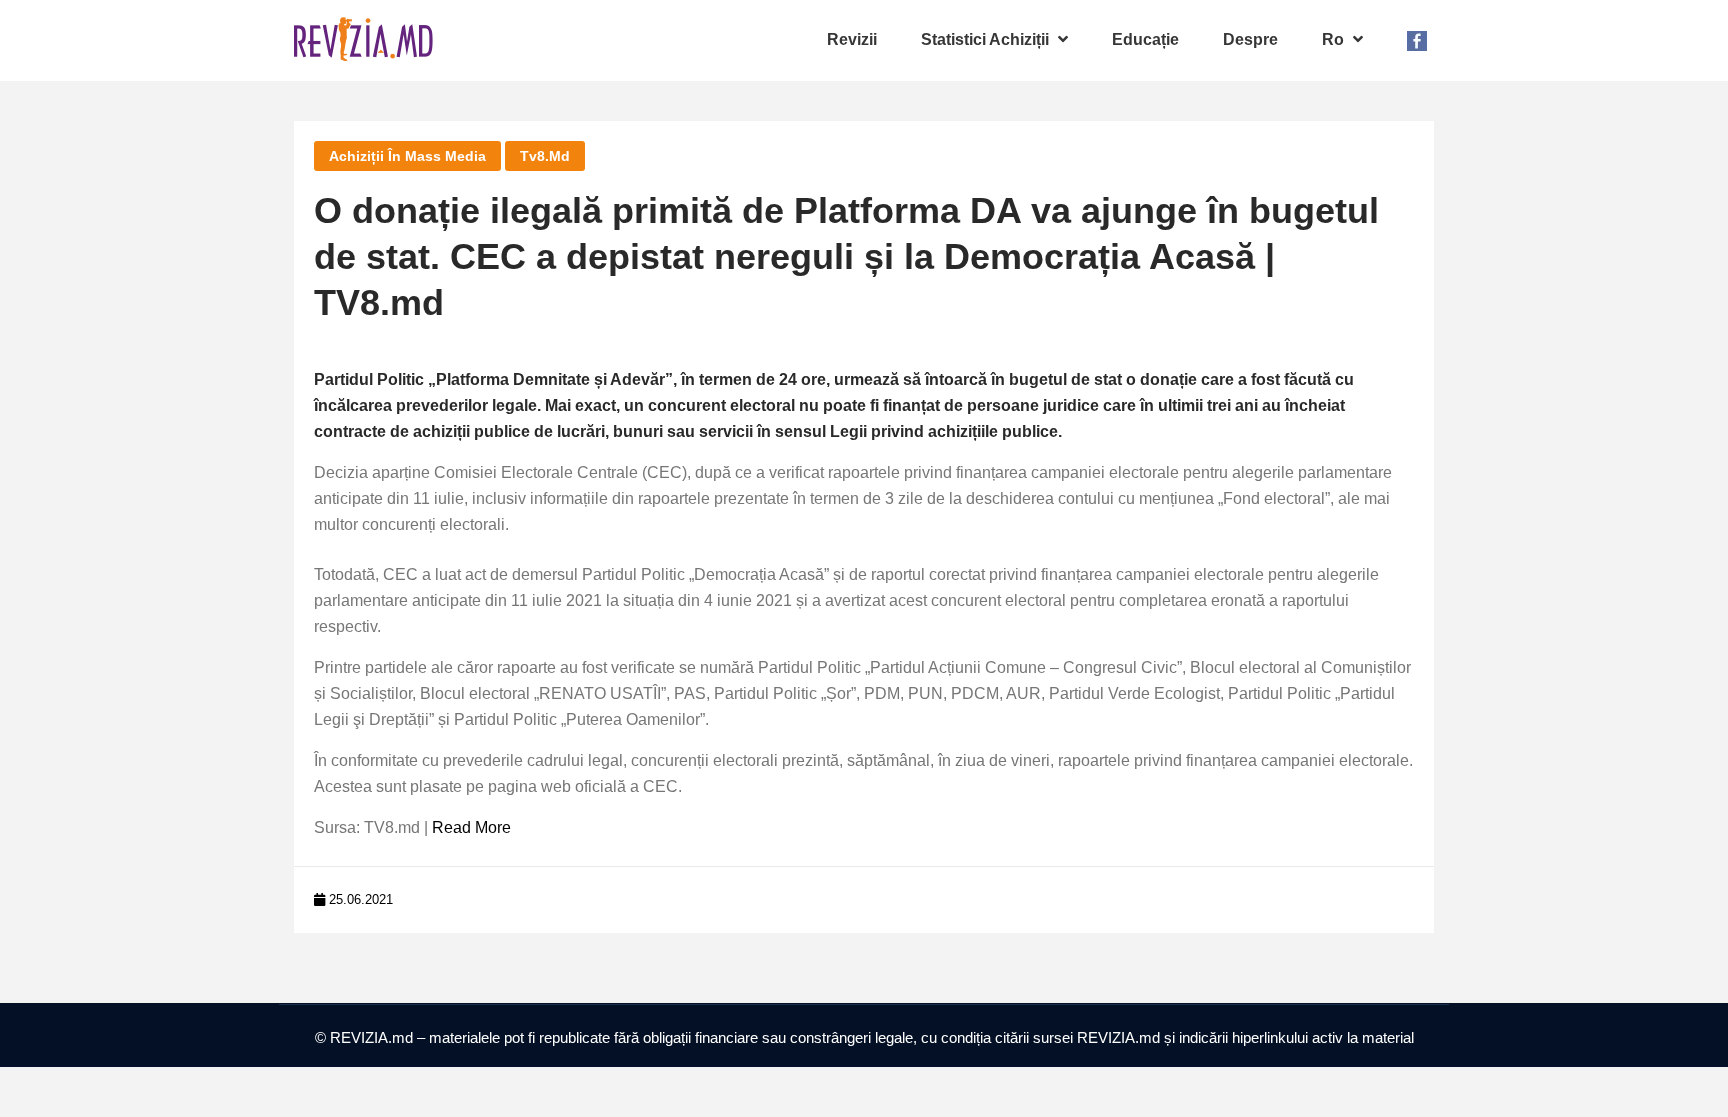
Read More (471, 827)
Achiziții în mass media (407, 156)
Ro (1335, 39)
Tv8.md (545, 156)
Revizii (852, 39)
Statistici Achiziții (987, 39)
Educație (1145, 39)
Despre (1250, 39)
